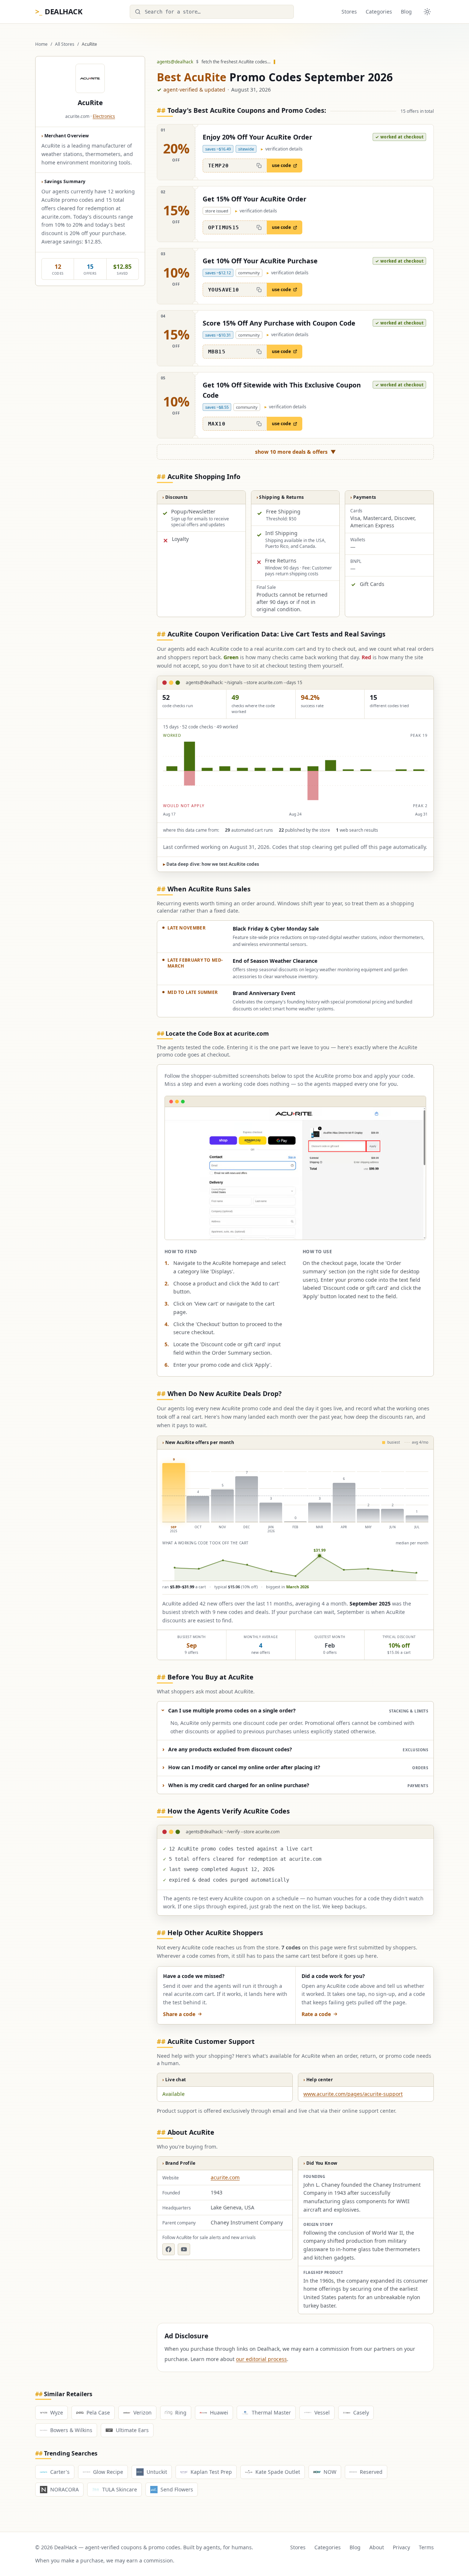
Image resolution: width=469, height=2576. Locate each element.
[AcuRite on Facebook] (169, 2249)
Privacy (401, 2547)
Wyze (57, 2412)
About (377, 2547)
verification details (282, 149)
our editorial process (261, 2359)
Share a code (179, 2014)
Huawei (219, 2412)
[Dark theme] (427, 12)
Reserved (371, 2472)
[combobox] (212, 12)
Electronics (104, 116)
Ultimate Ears (132, 2430)
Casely (361, 2412)
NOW (330, 2472)
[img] (295, 771)
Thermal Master (271, 2412)
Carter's (60, 2472)
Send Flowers (177, 2489)
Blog (406, 12)
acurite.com (225, 2177)
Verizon (143, 2412)
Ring (181, 2412)
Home (41, 44)
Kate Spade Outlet (278, 2472)
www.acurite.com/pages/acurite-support (353, 2094)
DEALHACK (59, 12)
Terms (426, 2547)
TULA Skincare (120, 2489)
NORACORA (64, 2489)
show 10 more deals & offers (296, 452)
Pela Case (98, 2412)
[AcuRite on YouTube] (184, 2249)
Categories (379, 12)
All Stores (65, 44)
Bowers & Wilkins (71, 2430)
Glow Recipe (108, 2472)
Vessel (322, 2412)
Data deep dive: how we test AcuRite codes (211, 864)
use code (281, 165)
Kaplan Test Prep (211, 2472)
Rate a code (316, 2014)
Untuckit (157, 2472)
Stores (349, 12)
